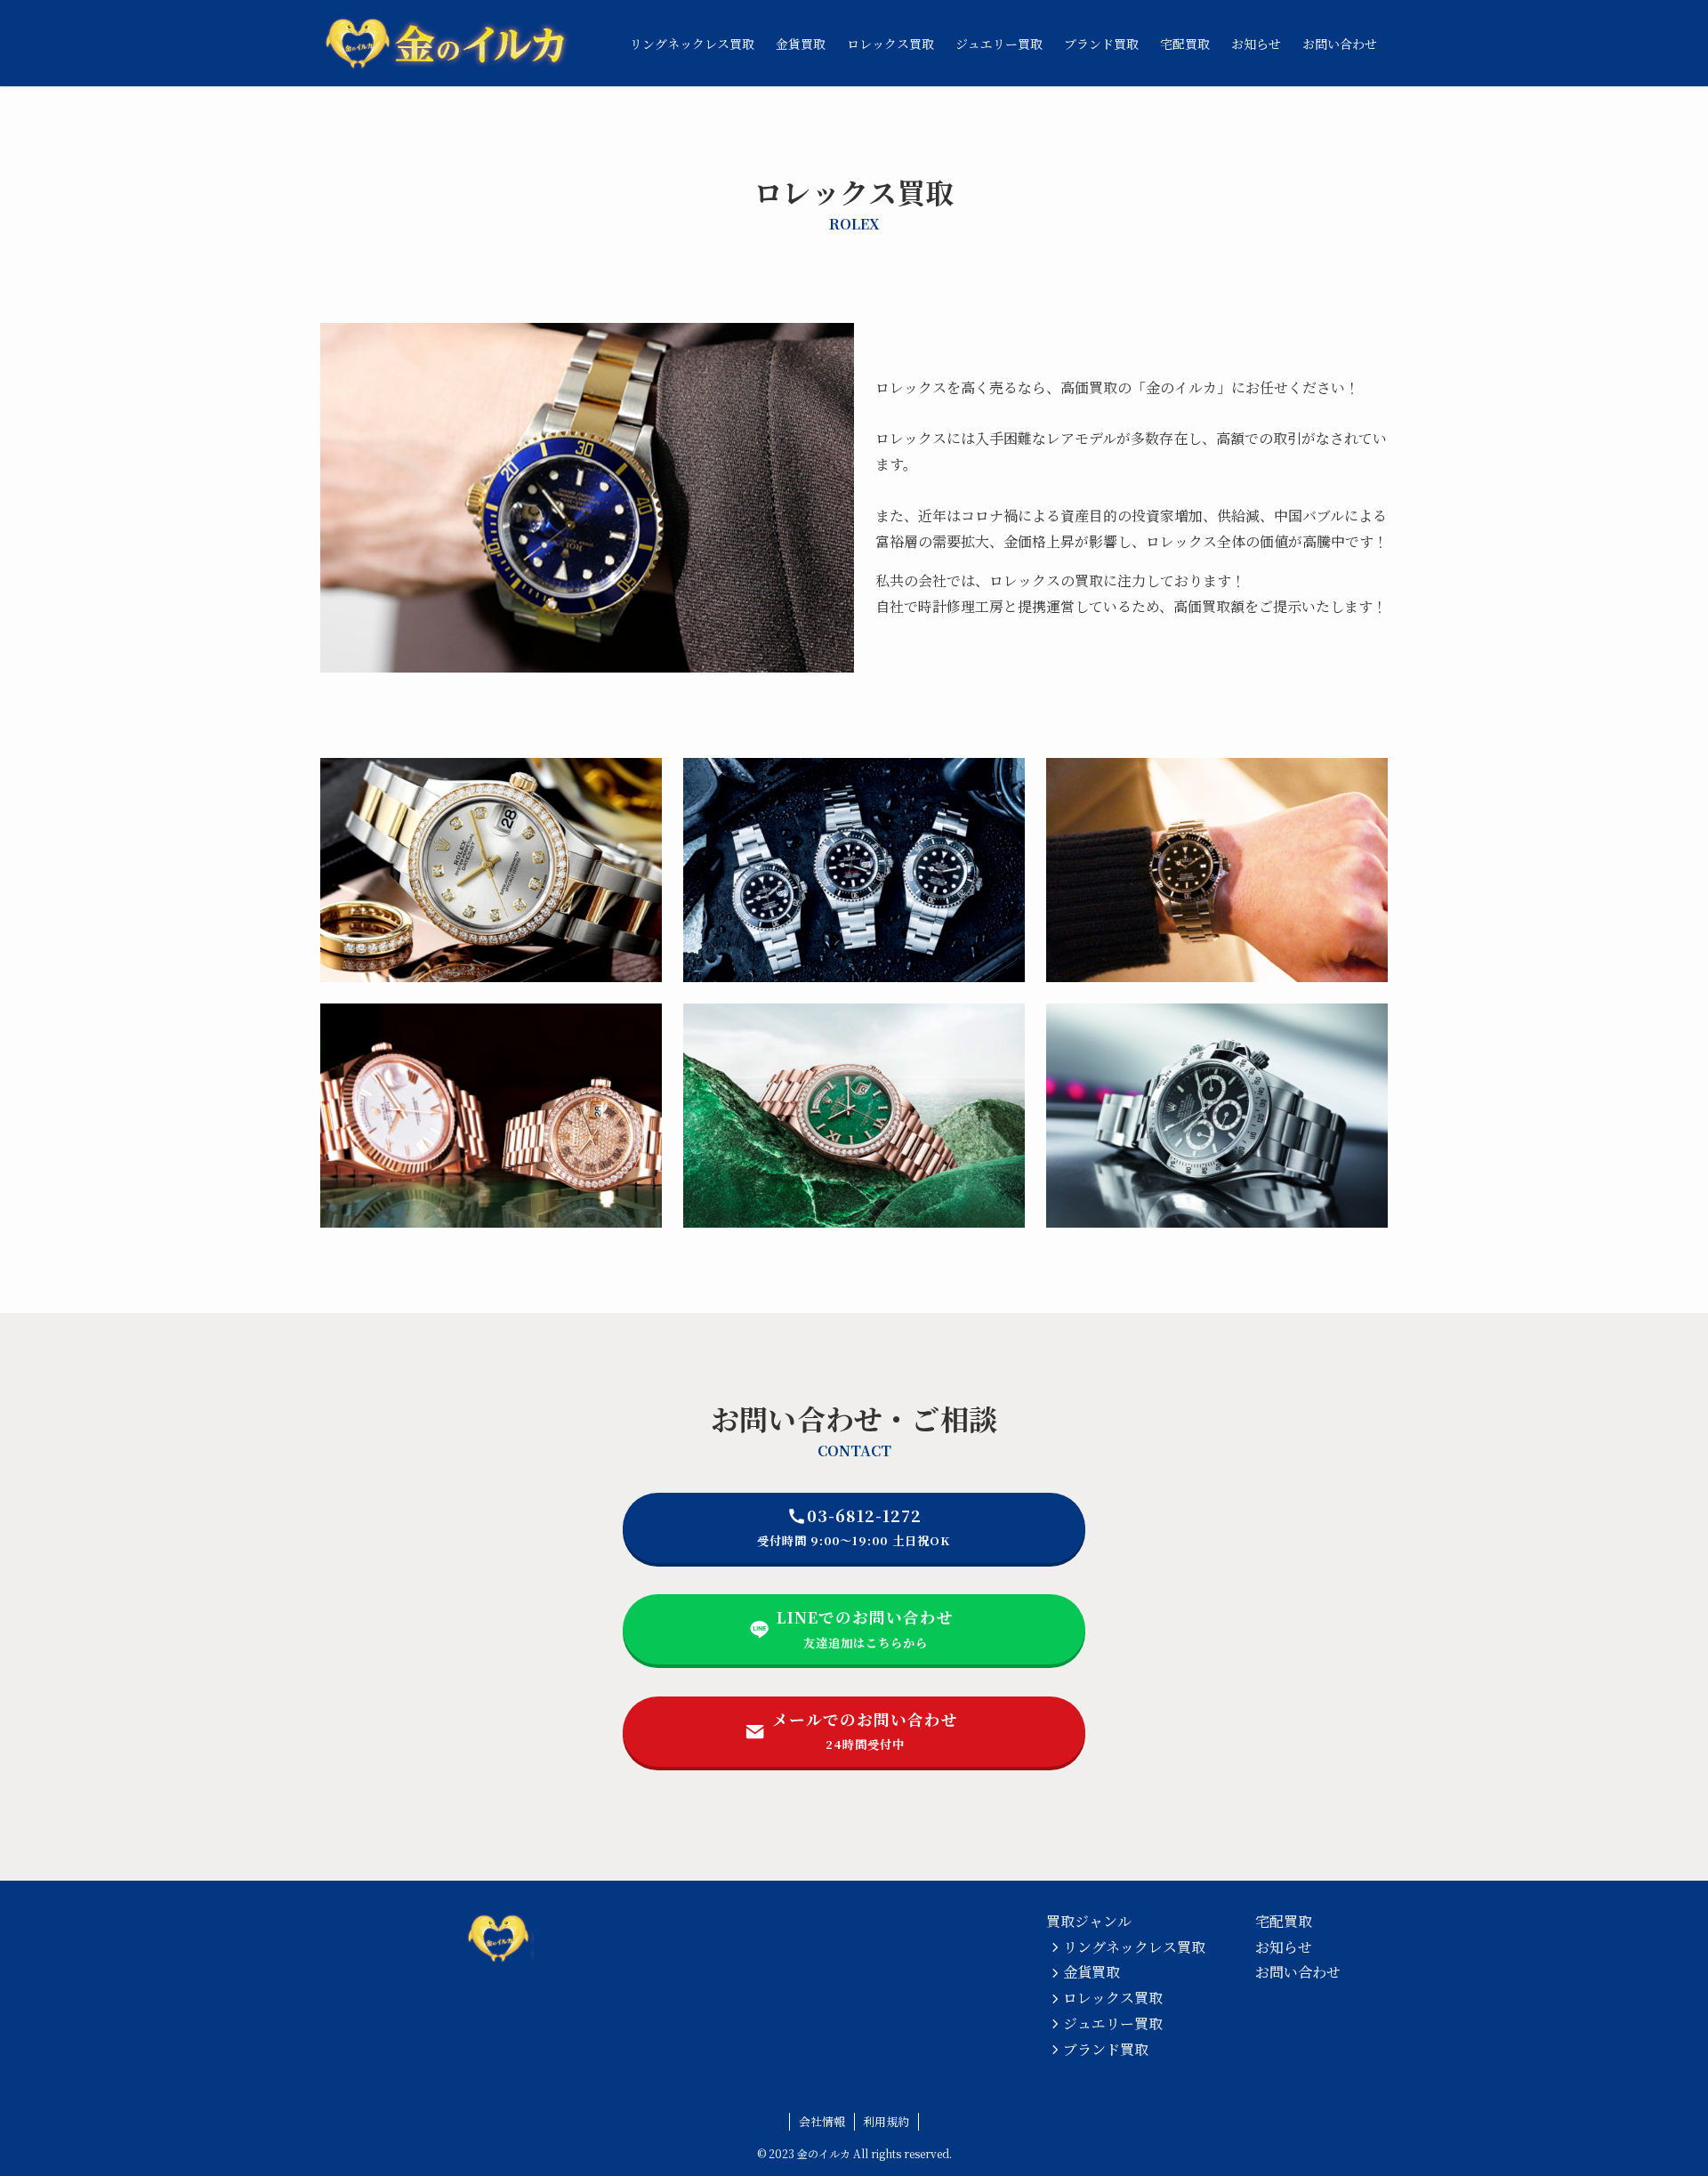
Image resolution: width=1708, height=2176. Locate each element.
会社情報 (822, 2121)
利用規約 (886, 2121)
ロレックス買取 (1113, 1998)
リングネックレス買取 (1134, 1947)
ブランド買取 (1106, 2049)
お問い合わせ (1298, 1972)
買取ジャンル (1089, 1921)
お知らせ (1284, 1947)
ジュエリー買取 (1113, 2023)
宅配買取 (1284, 1921)
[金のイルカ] (445, 43)
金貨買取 (1092, 1972)
